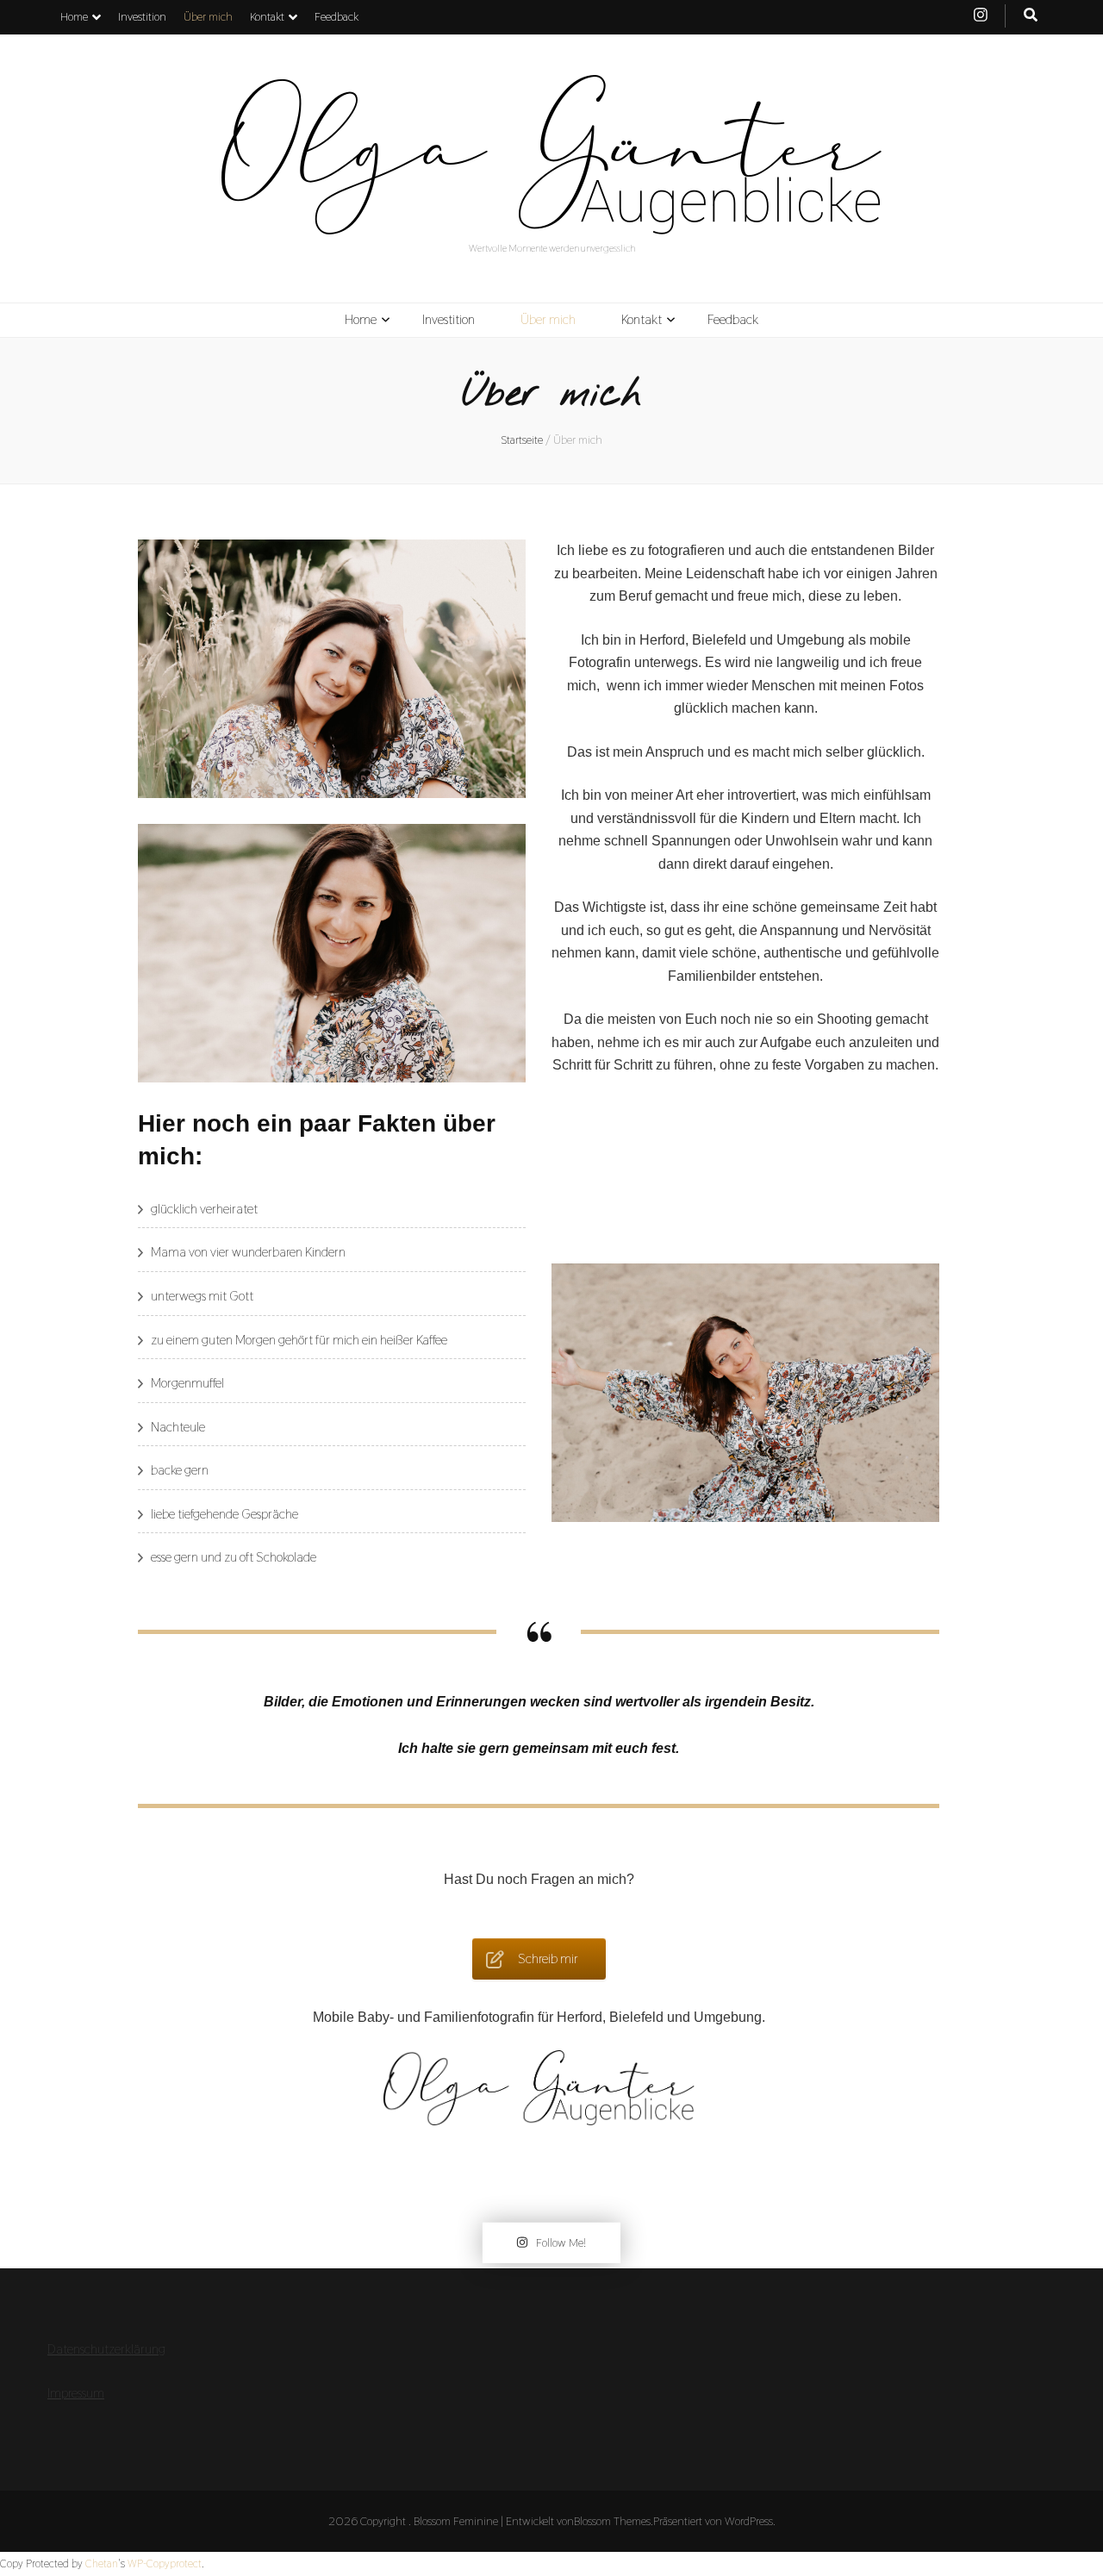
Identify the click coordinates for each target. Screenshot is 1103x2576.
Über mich (208, 16)
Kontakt (267, 16)
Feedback (337, 16)
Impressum (76, 2393)
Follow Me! (561, 2242)
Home (74, 16)
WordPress (749, 2521)
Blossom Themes (612, 2521)
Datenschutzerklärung (106, 2349)
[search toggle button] (1031, 16)
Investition (142, 16)
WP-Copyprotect (165, 2564)
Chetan (102, 2564)
